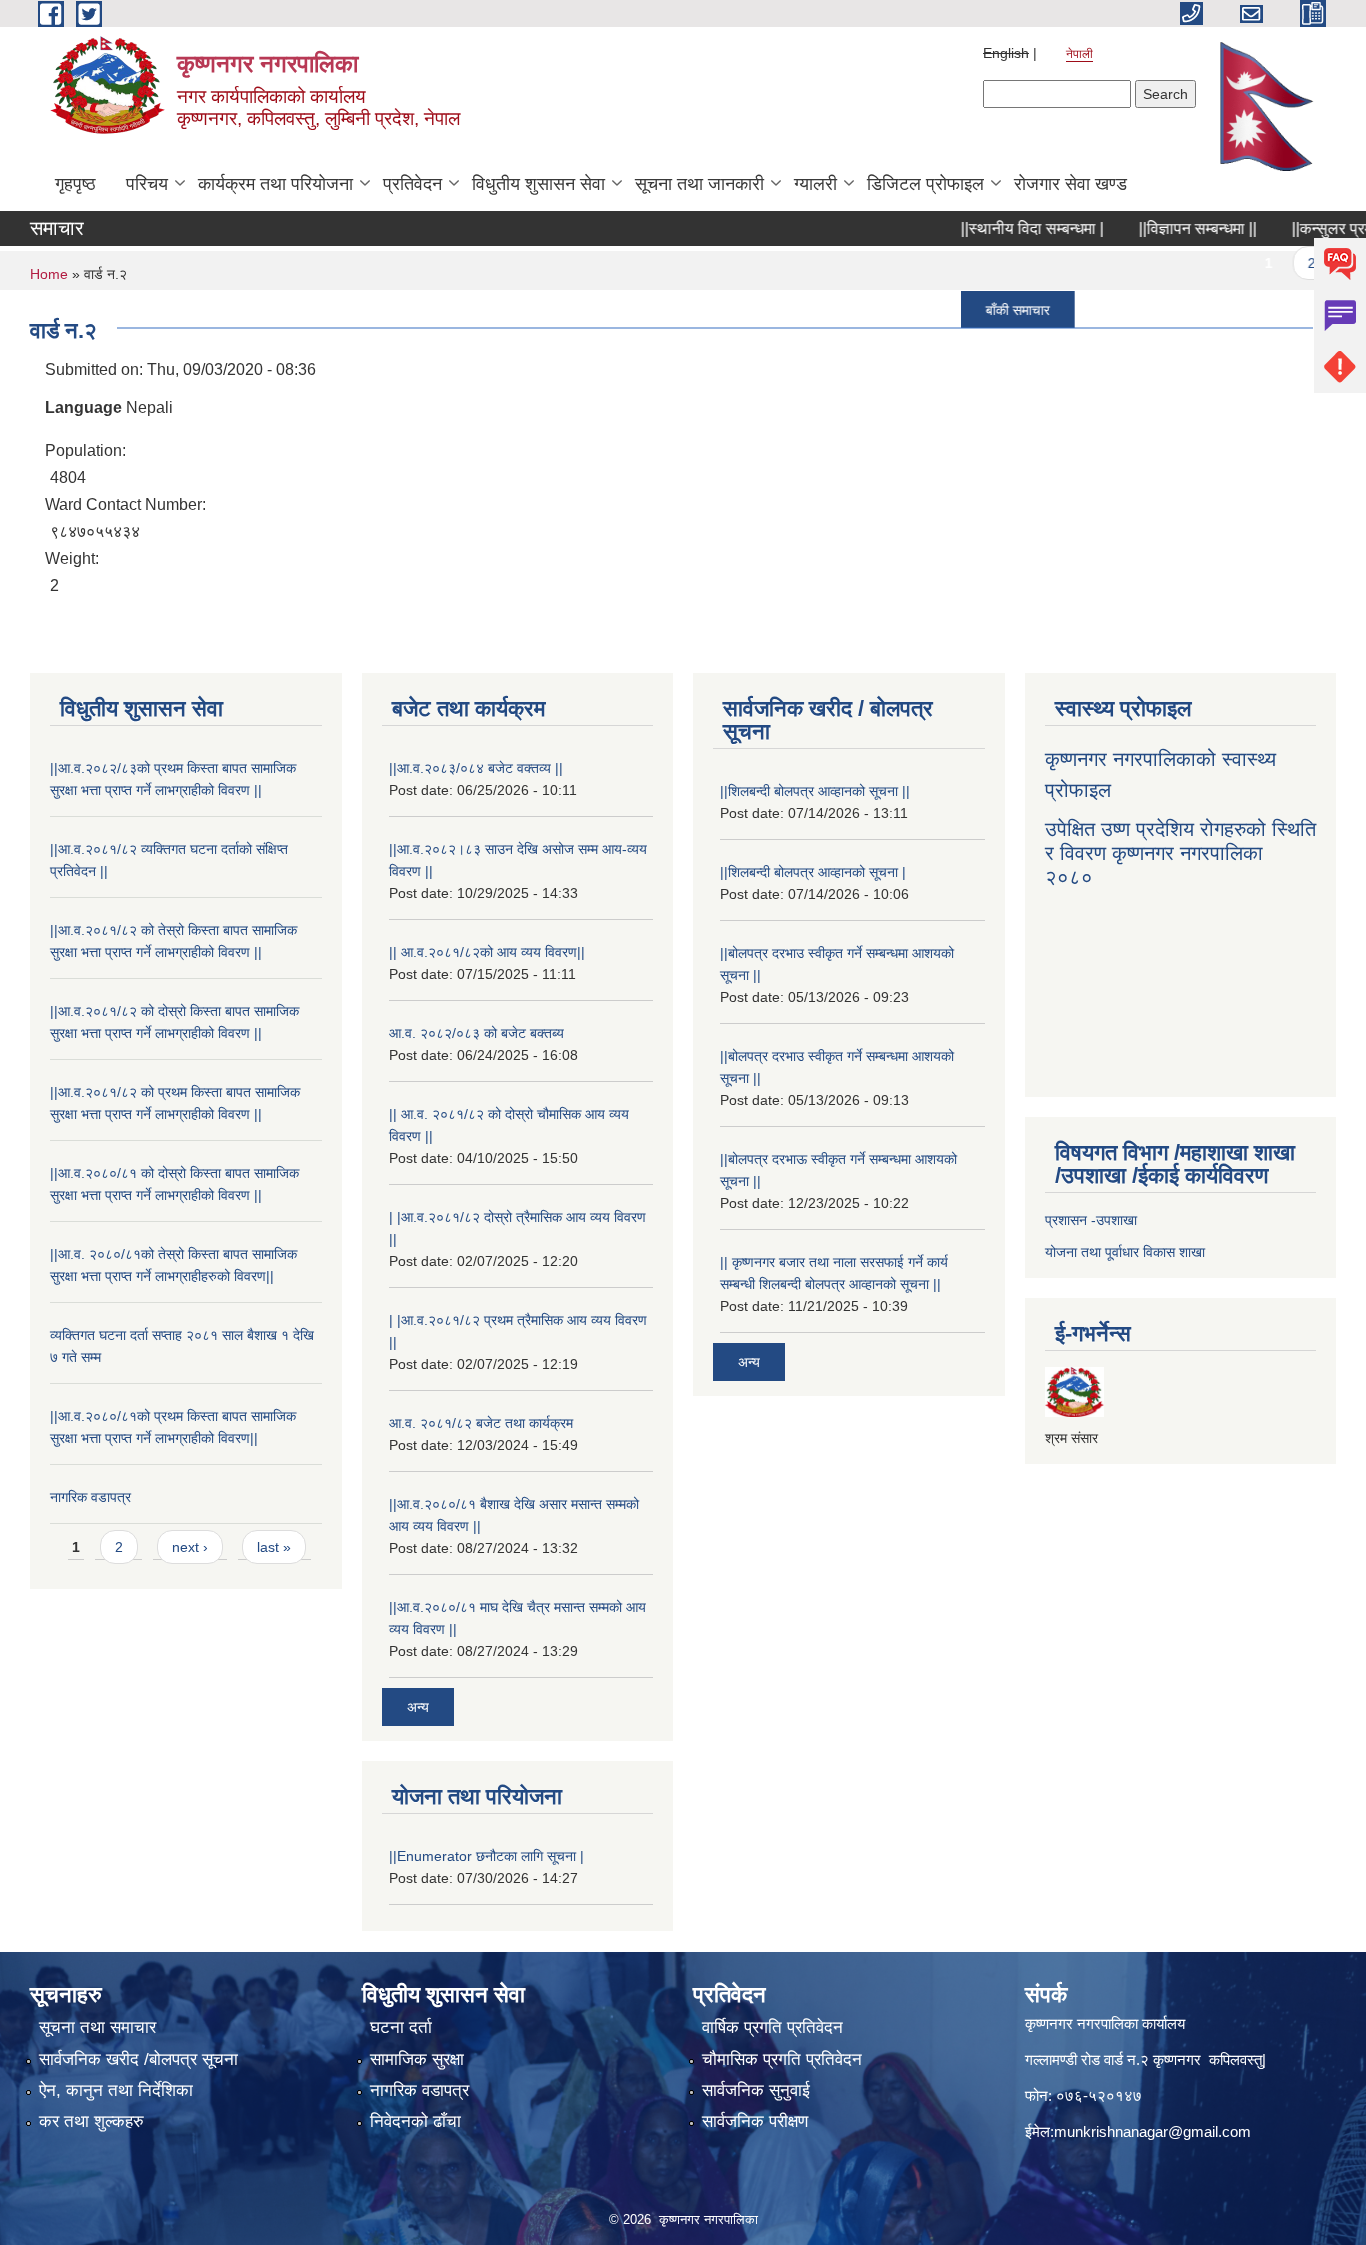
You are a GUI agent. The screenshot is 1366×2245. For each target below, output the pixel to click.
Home (49, 274)
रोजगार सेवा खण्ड (1070, 184)
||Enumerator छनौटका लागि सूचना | (486, 1856)
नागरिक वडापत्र (90, 1497)
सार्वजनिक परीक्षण (755, 2121)
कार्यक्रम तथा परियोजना (275, 184)
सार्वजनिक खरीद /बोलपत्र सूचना (138, 2059)
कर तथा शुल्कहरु (91, 2121)
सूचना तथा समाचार (97, 2027)
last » (274, 1547)
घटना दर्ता (401, 2027)
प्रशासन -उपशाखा (1091, 1220)
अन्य (418, 1707)
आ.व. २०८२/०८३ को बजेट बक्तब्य (476, 1033)
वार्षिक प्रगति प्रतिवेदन (772, 2027)
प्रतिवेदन (412, 184)
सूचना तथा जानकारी (699, 184)
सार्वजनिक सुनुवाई (756, 2090)
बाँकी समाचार (983, 309)
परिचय (147, 184)
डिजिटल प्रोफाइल (925, 184)
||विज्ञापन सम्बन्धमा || (1163, 228)
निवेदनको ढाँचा (415, 2121)
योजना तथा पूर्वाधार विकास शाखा (1125, 1252)
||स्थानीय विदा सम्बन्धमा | (997, 228)
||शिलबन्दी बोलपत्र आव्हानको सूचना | (813, 872)
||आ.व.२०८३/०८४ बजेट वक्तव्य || (476, 768)
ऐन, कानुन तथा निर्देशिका (116, 2090)
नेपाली (1079, 54)
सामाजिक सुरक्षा (417, 2059)
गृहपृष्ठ (75, 184)
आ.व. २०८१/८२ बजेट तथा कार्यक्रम (481, 1423)
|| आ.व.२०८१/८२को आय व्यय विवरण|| (487, 952)
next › (190, 1547)
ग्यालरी (815, 184)
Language (83, 407)
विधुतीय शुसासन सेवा (538, 184)
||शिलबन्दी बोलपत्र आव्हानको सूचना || (815, 791)
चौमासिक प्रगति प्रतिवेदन (782, 2059)
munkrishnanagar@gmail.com (1152, 2131)
